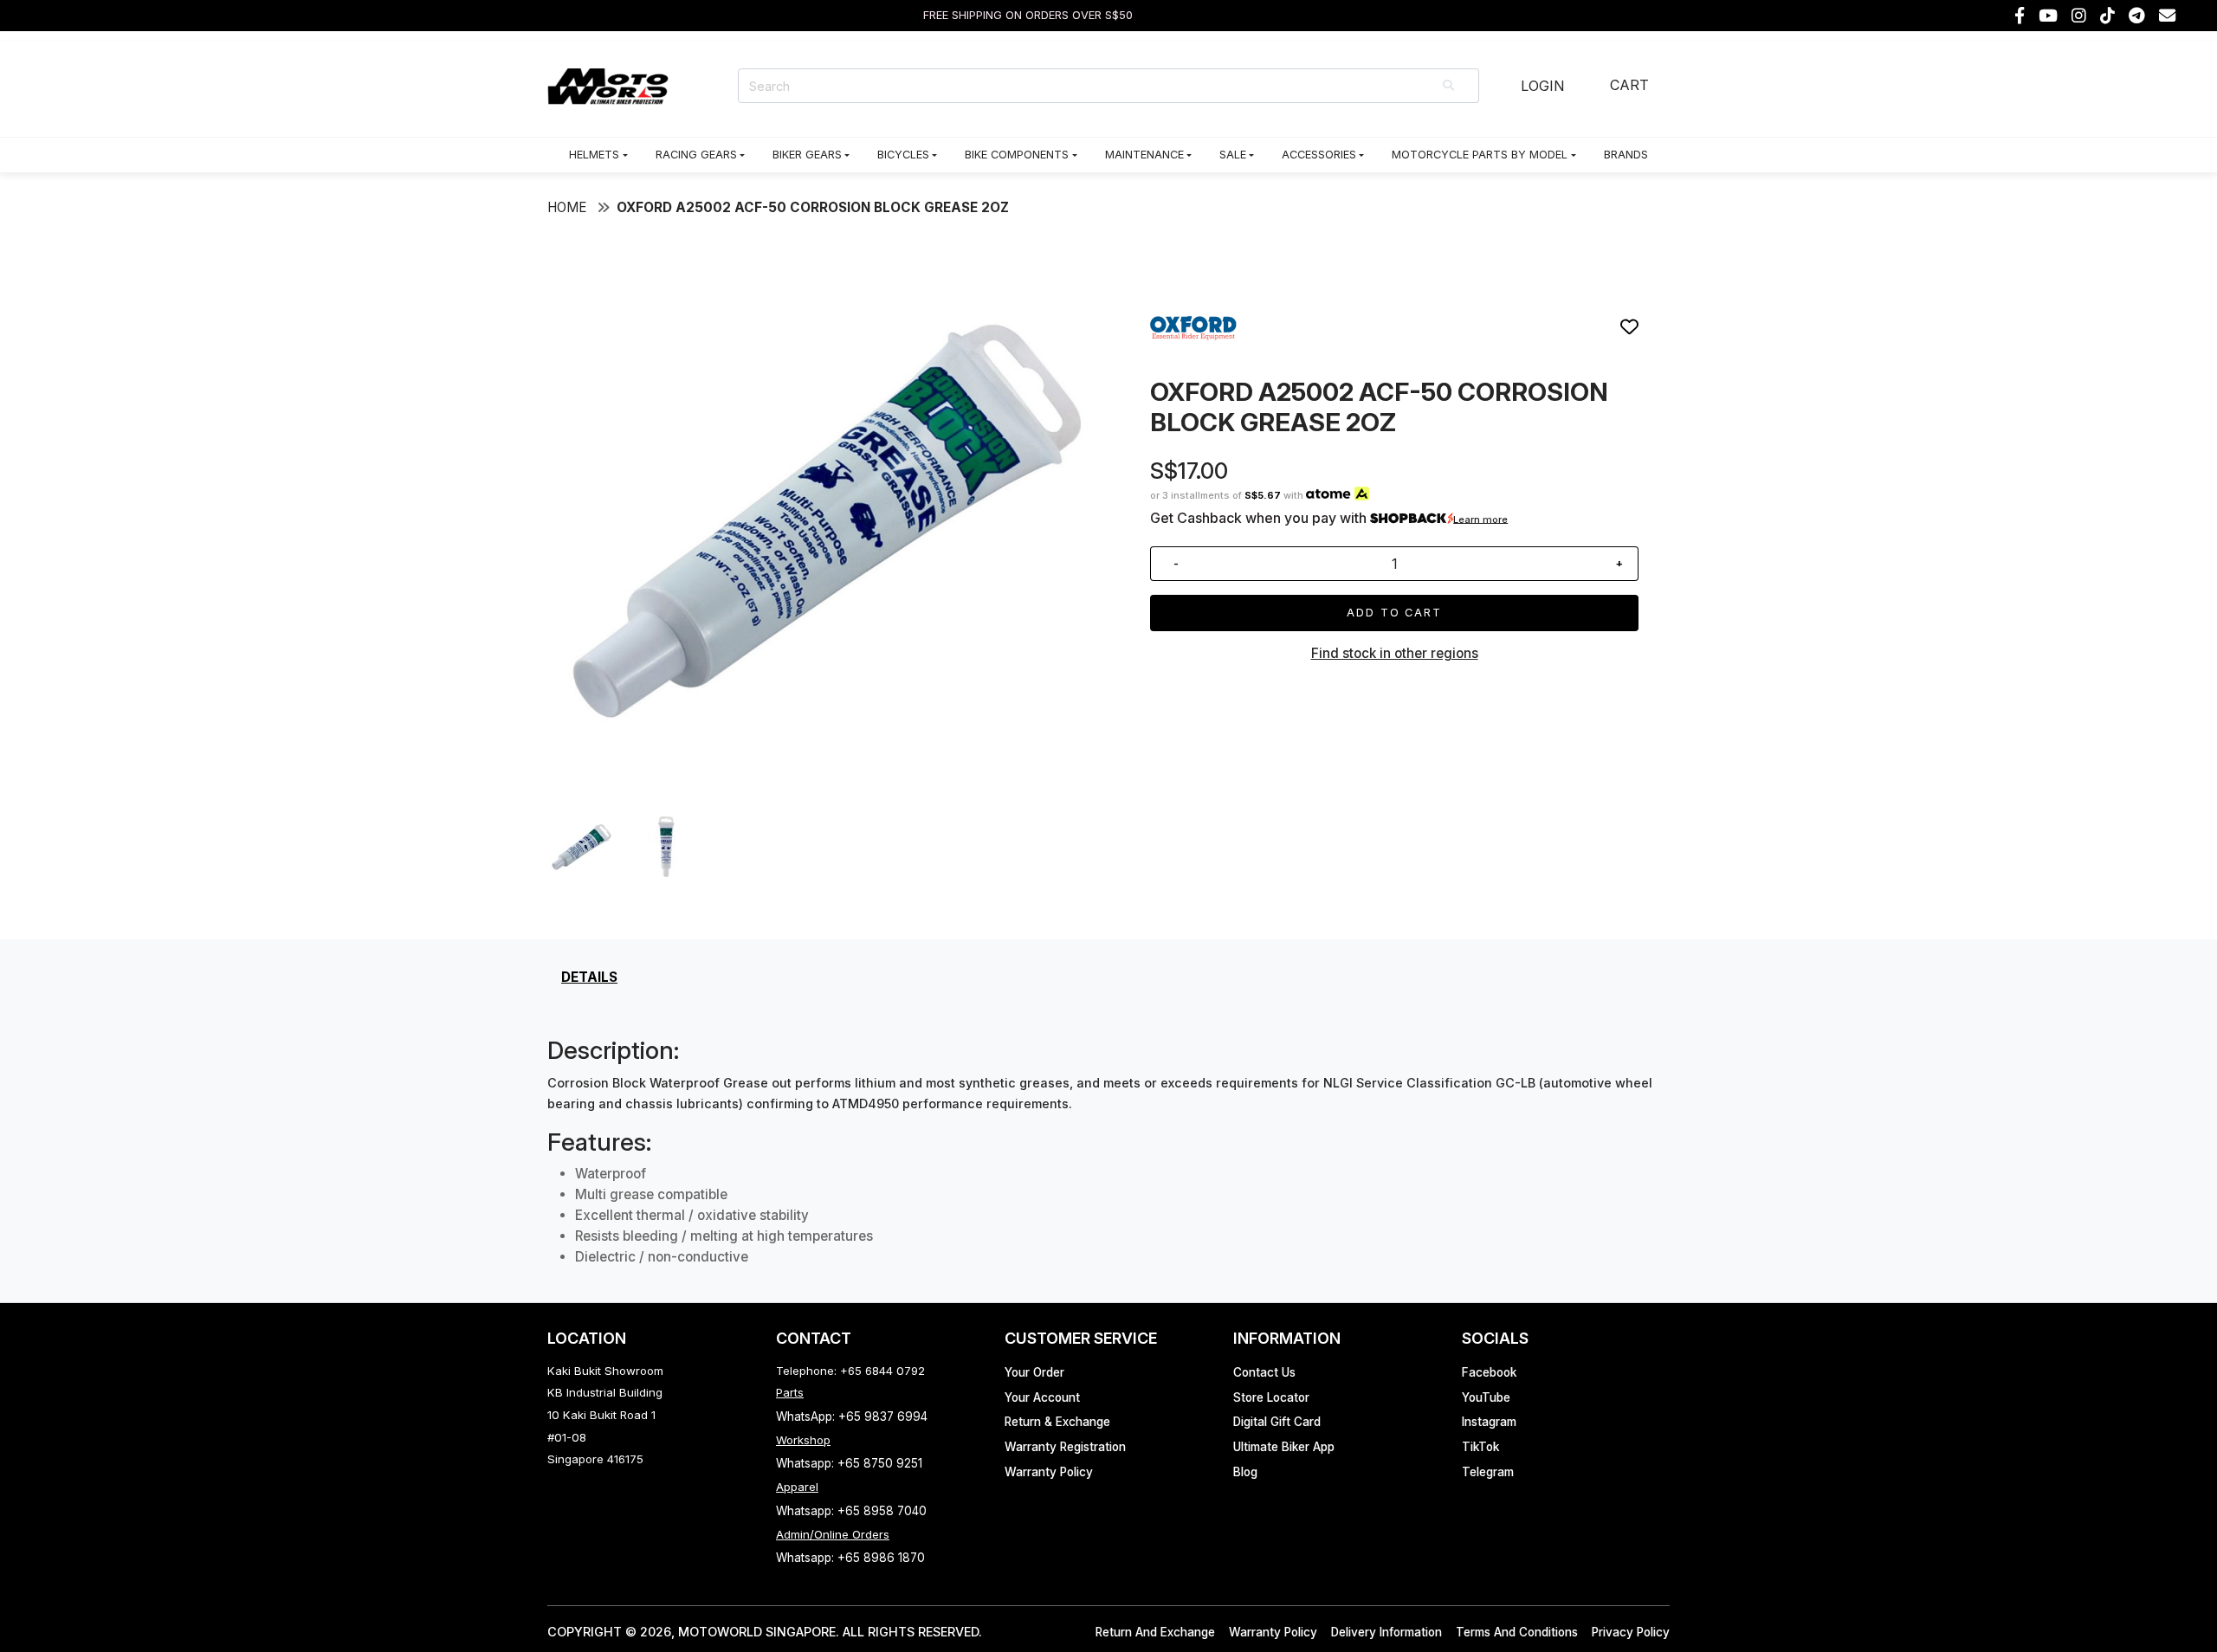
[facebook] (2020, 16)
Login (1542, 86)
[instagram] (2079, 16)
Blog (1245, 1472)
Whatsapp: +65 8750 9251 (849, 1463)
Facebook (1489, 1372)
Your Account (1042, 1397)
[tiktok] (2107, 16)
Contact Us (1264, 1372)
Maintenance (1144, 155)
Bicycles (903, 155)
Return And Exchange (1155, 1632)
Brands (1626, 155)
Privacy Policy (1631, 1632)
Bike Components (1017, 155)
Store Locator (1271, 1397)
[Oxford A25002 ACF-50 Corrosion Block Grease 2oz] (823, 788)
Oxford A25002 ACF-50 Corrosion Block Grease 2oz (813, 207)
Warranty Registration (1065, 1447)
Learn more (1480, 519)
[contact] (2167, 16)
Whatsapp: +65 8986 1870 (850, 1558)
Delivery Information (1386, 1632)
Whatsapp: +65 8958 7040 (851, 1511)
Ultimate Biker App (1284, 1447)
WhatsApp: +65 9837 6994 (852, 1416)
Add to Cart (1394, 613)
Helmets (594, 155)
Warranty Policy (1049, 1472)
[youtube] (2048, 16)
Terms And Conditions (1517, 1632)
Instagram (1489, 1422)
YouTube (1486, 1397)
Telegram (1488, 1472)
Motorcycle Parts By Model (1480, 155)
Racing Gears (696, 155)
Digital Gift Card (1277, 1422)
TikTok (1480, 1447)
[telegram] (2137, 16)
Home (567, 207)
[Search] (1450, 86)
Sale (1233, 155)
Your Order (1034, 1372)
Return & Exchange (1057, 1422)
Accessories (1319, 155)
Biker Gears (807, 155)
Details (589, 977)
